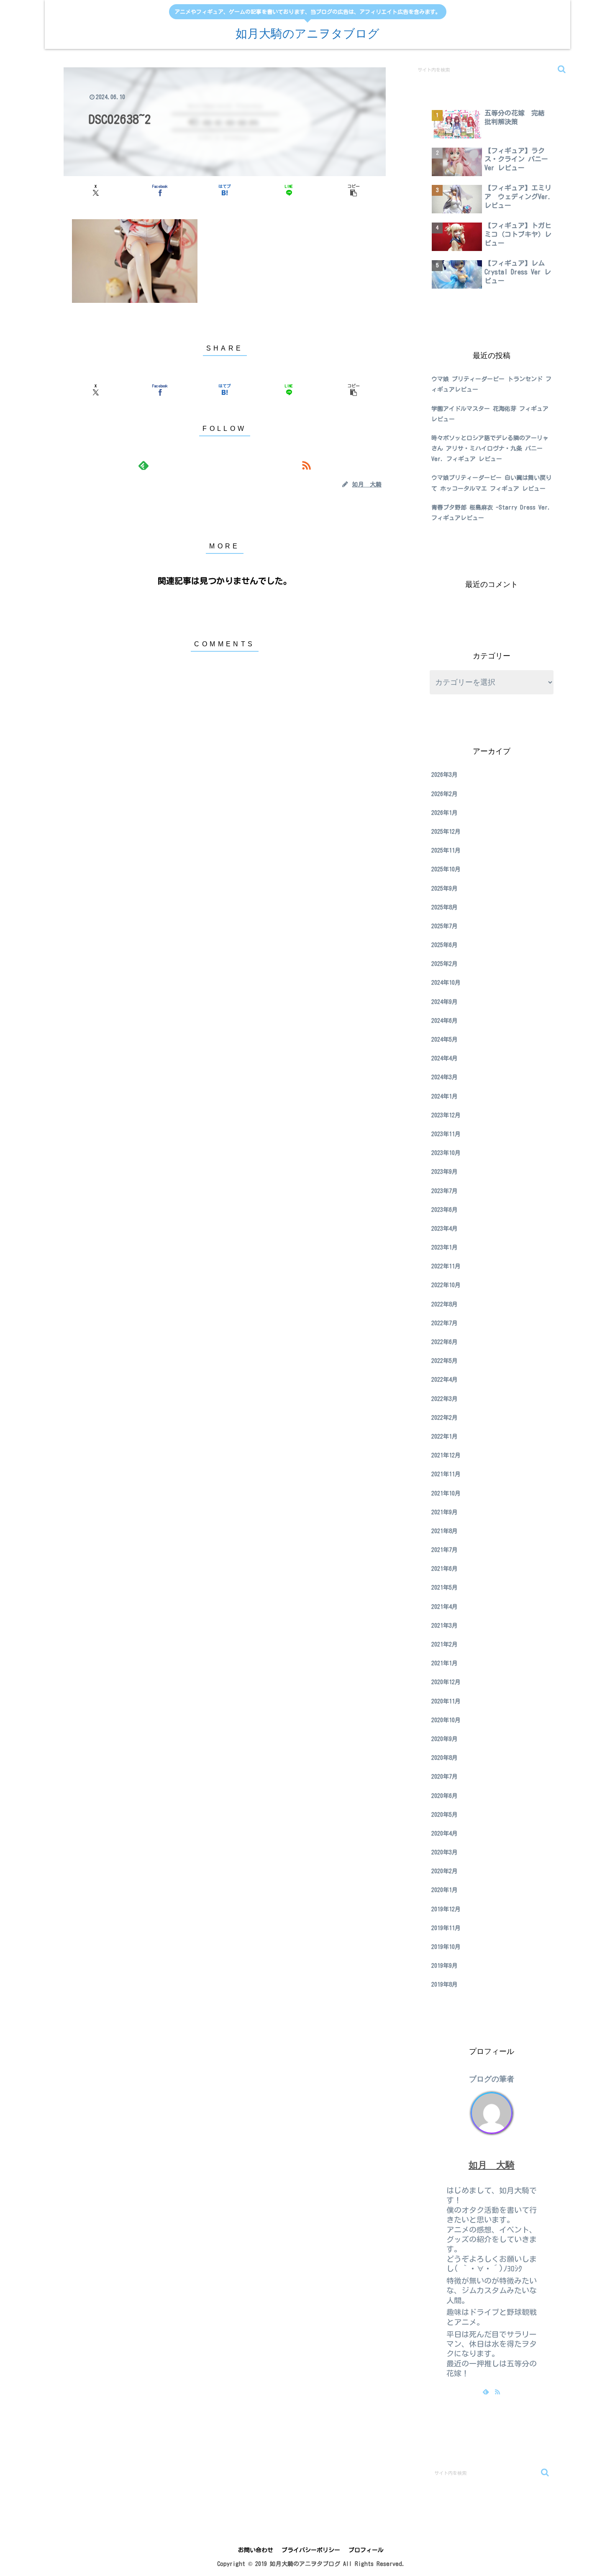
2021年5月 (445, 1588)
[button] (354, 190)
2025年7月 (445, 926)
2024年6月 (445, 1021)
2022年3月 (445, 1399)
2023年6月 (445, 1210)
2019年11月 (446, 1928)
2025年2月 (445, 964)
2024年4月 (445, 1058)
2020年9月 (445, 1739)
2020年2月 (445, 1871)
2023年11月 (446, 1134)
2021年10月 (446, 1493)
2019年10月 (446, 1947)
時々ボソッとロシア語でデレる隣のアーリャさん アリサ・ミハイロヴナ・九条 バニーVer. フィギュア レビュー (490, 448)
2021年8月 (445, 1531)
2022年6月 (445, 1342)
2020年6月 (445, 1796)
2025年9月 (445, 889)
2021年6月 (445, 1569)
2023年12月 (446, 1115)
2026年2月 (445, 794)
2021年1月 (445, 1663)
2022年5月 (445, 1361)
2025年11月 (446, 850)
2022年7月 (445, 1323)
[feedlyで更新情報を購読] (143, 465)
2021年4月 (445, 1607)
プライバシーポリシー (311, 2550)
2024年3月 (445, 1077)
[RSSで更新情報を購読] (306, 465)
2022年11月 (446, 1266)
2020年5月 (445, 1815)
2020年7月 (445, 1777)
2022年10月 (446, 1285)
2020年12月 (446, 1682)
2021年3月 (445, 1626)
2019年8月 (445, 1984)
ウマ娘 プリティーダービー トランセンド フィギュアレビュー (491, 384)
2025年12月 (446, 832)
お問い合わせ (256, 2550)
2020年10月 (446, 1720)
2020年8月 (445, 1758)
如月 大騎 (492, 2165)
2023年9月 (445, 1172)
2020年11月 (446, 1701)
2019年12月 (446, 1909)
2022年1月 (445, 1437)
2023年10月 (446, 1153)
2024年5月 (445, 1040)
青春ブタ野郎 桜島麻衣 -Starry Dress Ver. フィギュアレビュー (491, 513)
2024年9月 (445, 1002)
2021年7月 (445, 1550)
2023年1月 (445, 1247)
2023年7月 (445, 1191)
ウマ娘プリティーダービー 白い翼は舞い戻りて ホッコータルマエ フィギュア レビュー (491, 483)
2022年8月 (445, 1304)
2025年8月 (445, 907)
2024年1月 (445, 1096)
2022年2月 (445, 1418)
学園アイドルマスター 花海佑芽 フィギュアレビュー (490, 414)
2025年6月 (445, 945)
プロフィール (366, 2550)
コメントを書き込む (225, 696)
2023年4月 (445, 1229)
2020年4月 (445, 1833)
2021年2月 (445, 1644)
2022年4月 (445, 1380)
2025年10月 (446, 869)
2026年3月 (445, 775)
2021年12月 (446, 1455)
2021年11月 (446, 1474)
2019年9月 (445, 1966)
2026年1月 (445, 813)
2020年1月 (445, 1890)
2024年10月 (446, 983)
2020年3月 (445, 1852)
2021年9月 (445, 1512)
